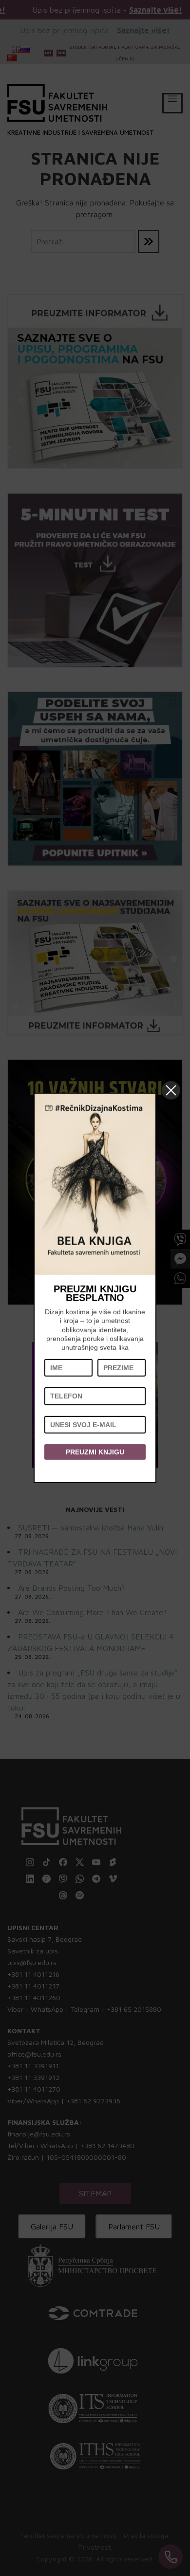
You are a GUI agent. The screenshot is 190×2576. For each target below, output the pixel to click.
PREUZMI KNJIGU (95, 1452)
